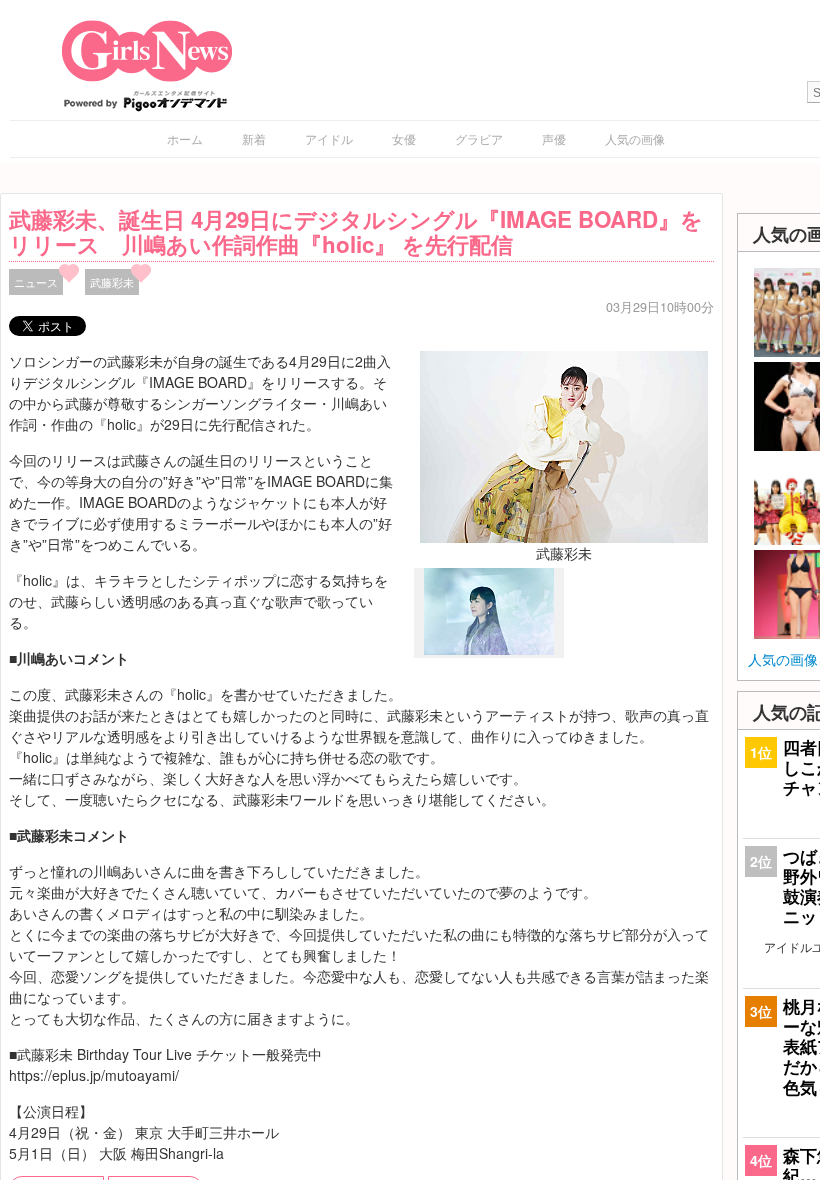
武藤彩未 (112, 282)
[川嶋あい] (489, 650)
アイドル (329, 138)
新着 (254, 138)
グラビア (479, 138)
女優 (404, 138)
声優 (554, 138)
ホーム (185, 138)
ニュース (36, 282)
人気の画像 (635, 138)
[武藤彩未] (564, 445)
